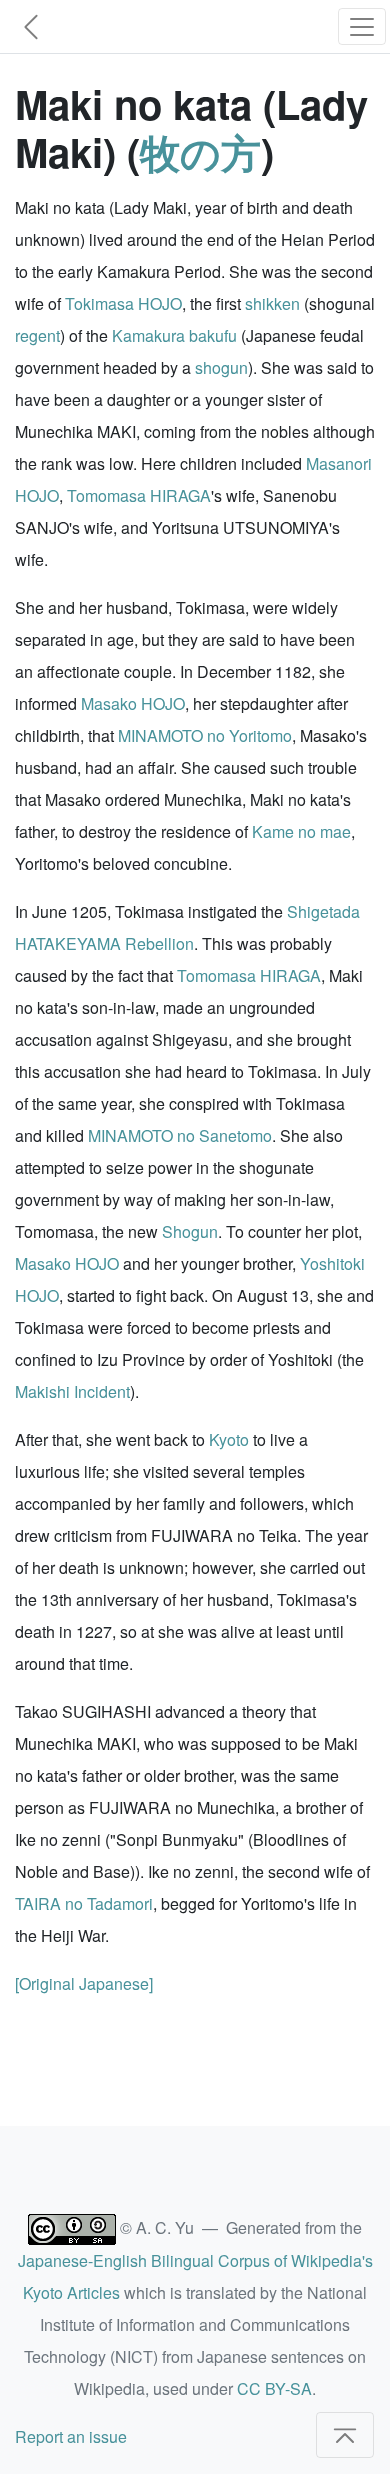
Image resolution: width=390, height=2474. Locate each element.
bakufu (213, 335)
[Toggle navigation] (362, 26)
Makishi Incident (72, 1391)
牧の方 (200, 151)
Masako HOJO (133, 703)
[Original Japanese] (84, 1983)
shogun (221, 367)
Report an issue (71, 2436)
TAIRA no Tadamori (84, 1903)
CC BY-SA (274, 2388)
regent (37, 335)
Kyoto (229, 1439)
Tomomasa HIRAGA (139, 495)
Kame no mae (301, 831)
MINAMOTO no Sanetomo (180, 1135)
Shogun (190, 1231)
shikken (272, 303)
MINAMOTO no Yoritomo (205, 735)
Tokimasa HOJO (123, 303)
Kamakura (148, 335)
